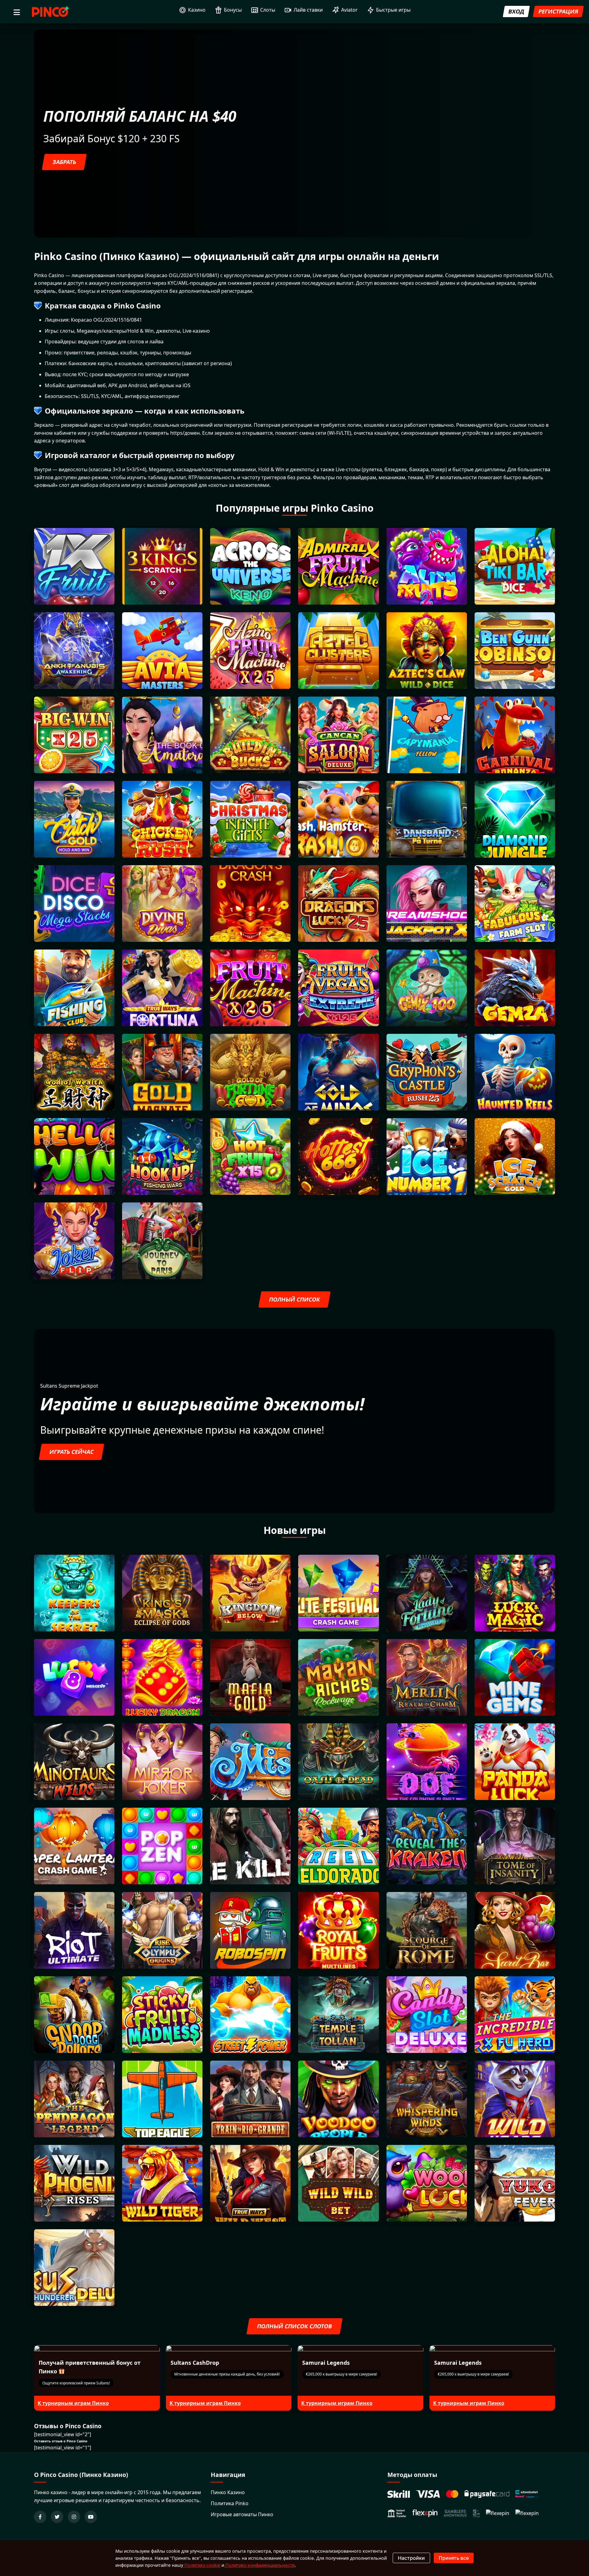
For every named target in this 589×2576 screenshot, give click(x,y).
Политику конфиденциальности (260, 2565)
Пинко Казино (228, 2492)
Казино (197, 10)
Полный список (294, 1299)
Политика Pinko (230, 2503)
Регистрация (558, 11)
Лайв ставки (308, 10)
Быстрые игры (393, 10)
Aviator (349, 10)
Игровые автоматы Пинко (242, 2514)
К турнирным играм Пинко (73, 2403)
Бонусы (233, 10)
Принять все (454, 2558)
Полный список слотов (294, 2326)
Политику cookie (202, 2565)
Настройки (411, 2558)
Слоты (268, 10)
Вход (516, 11)
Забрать (64, 162)
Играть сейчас (71, 1452)
